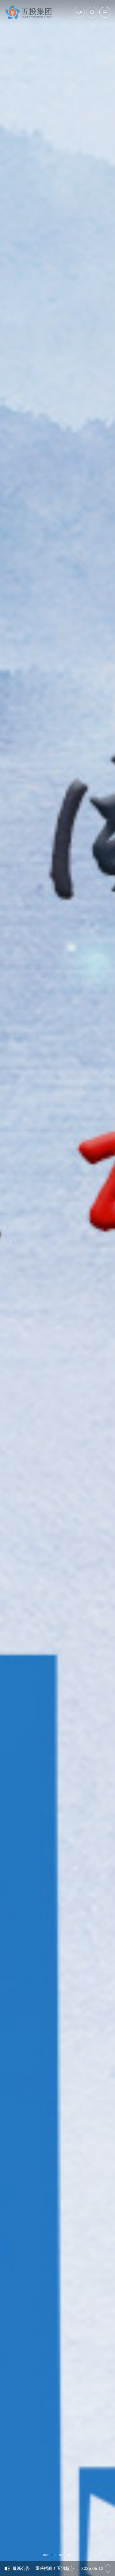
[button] (46, 2555)
